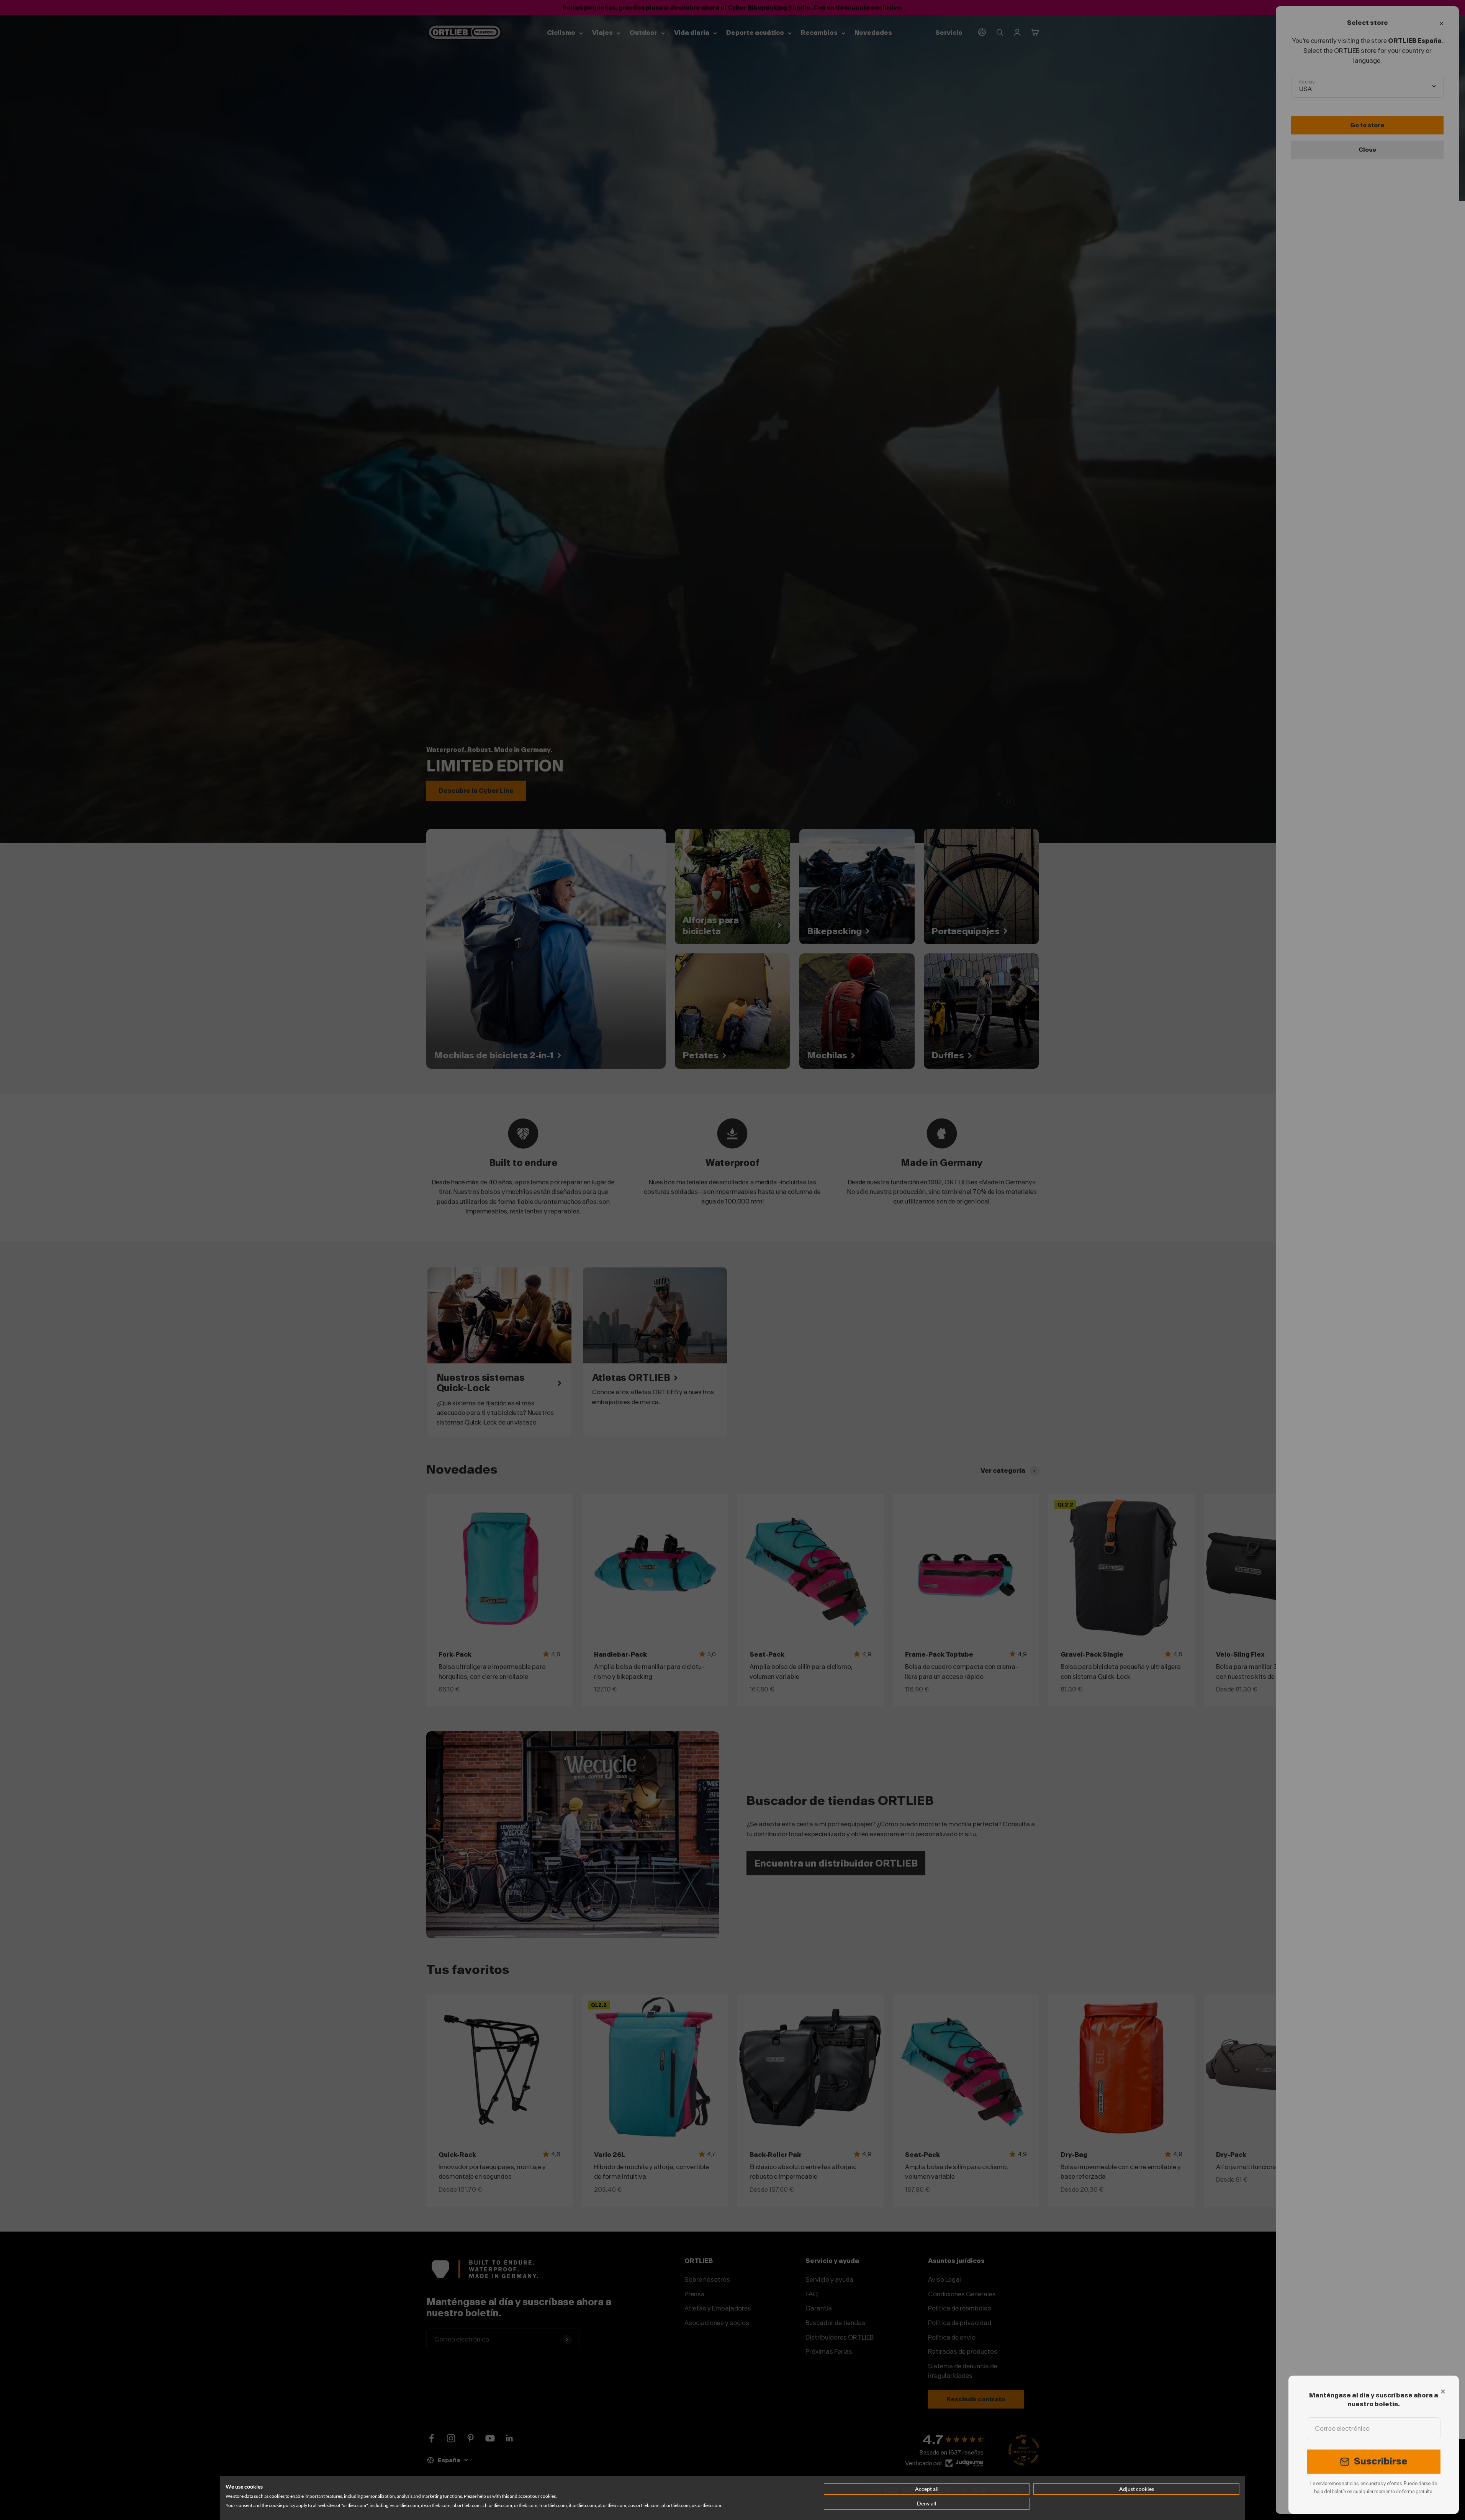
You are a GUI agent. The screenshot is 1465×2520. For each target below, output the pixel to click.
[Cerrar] (1443, 2391)
